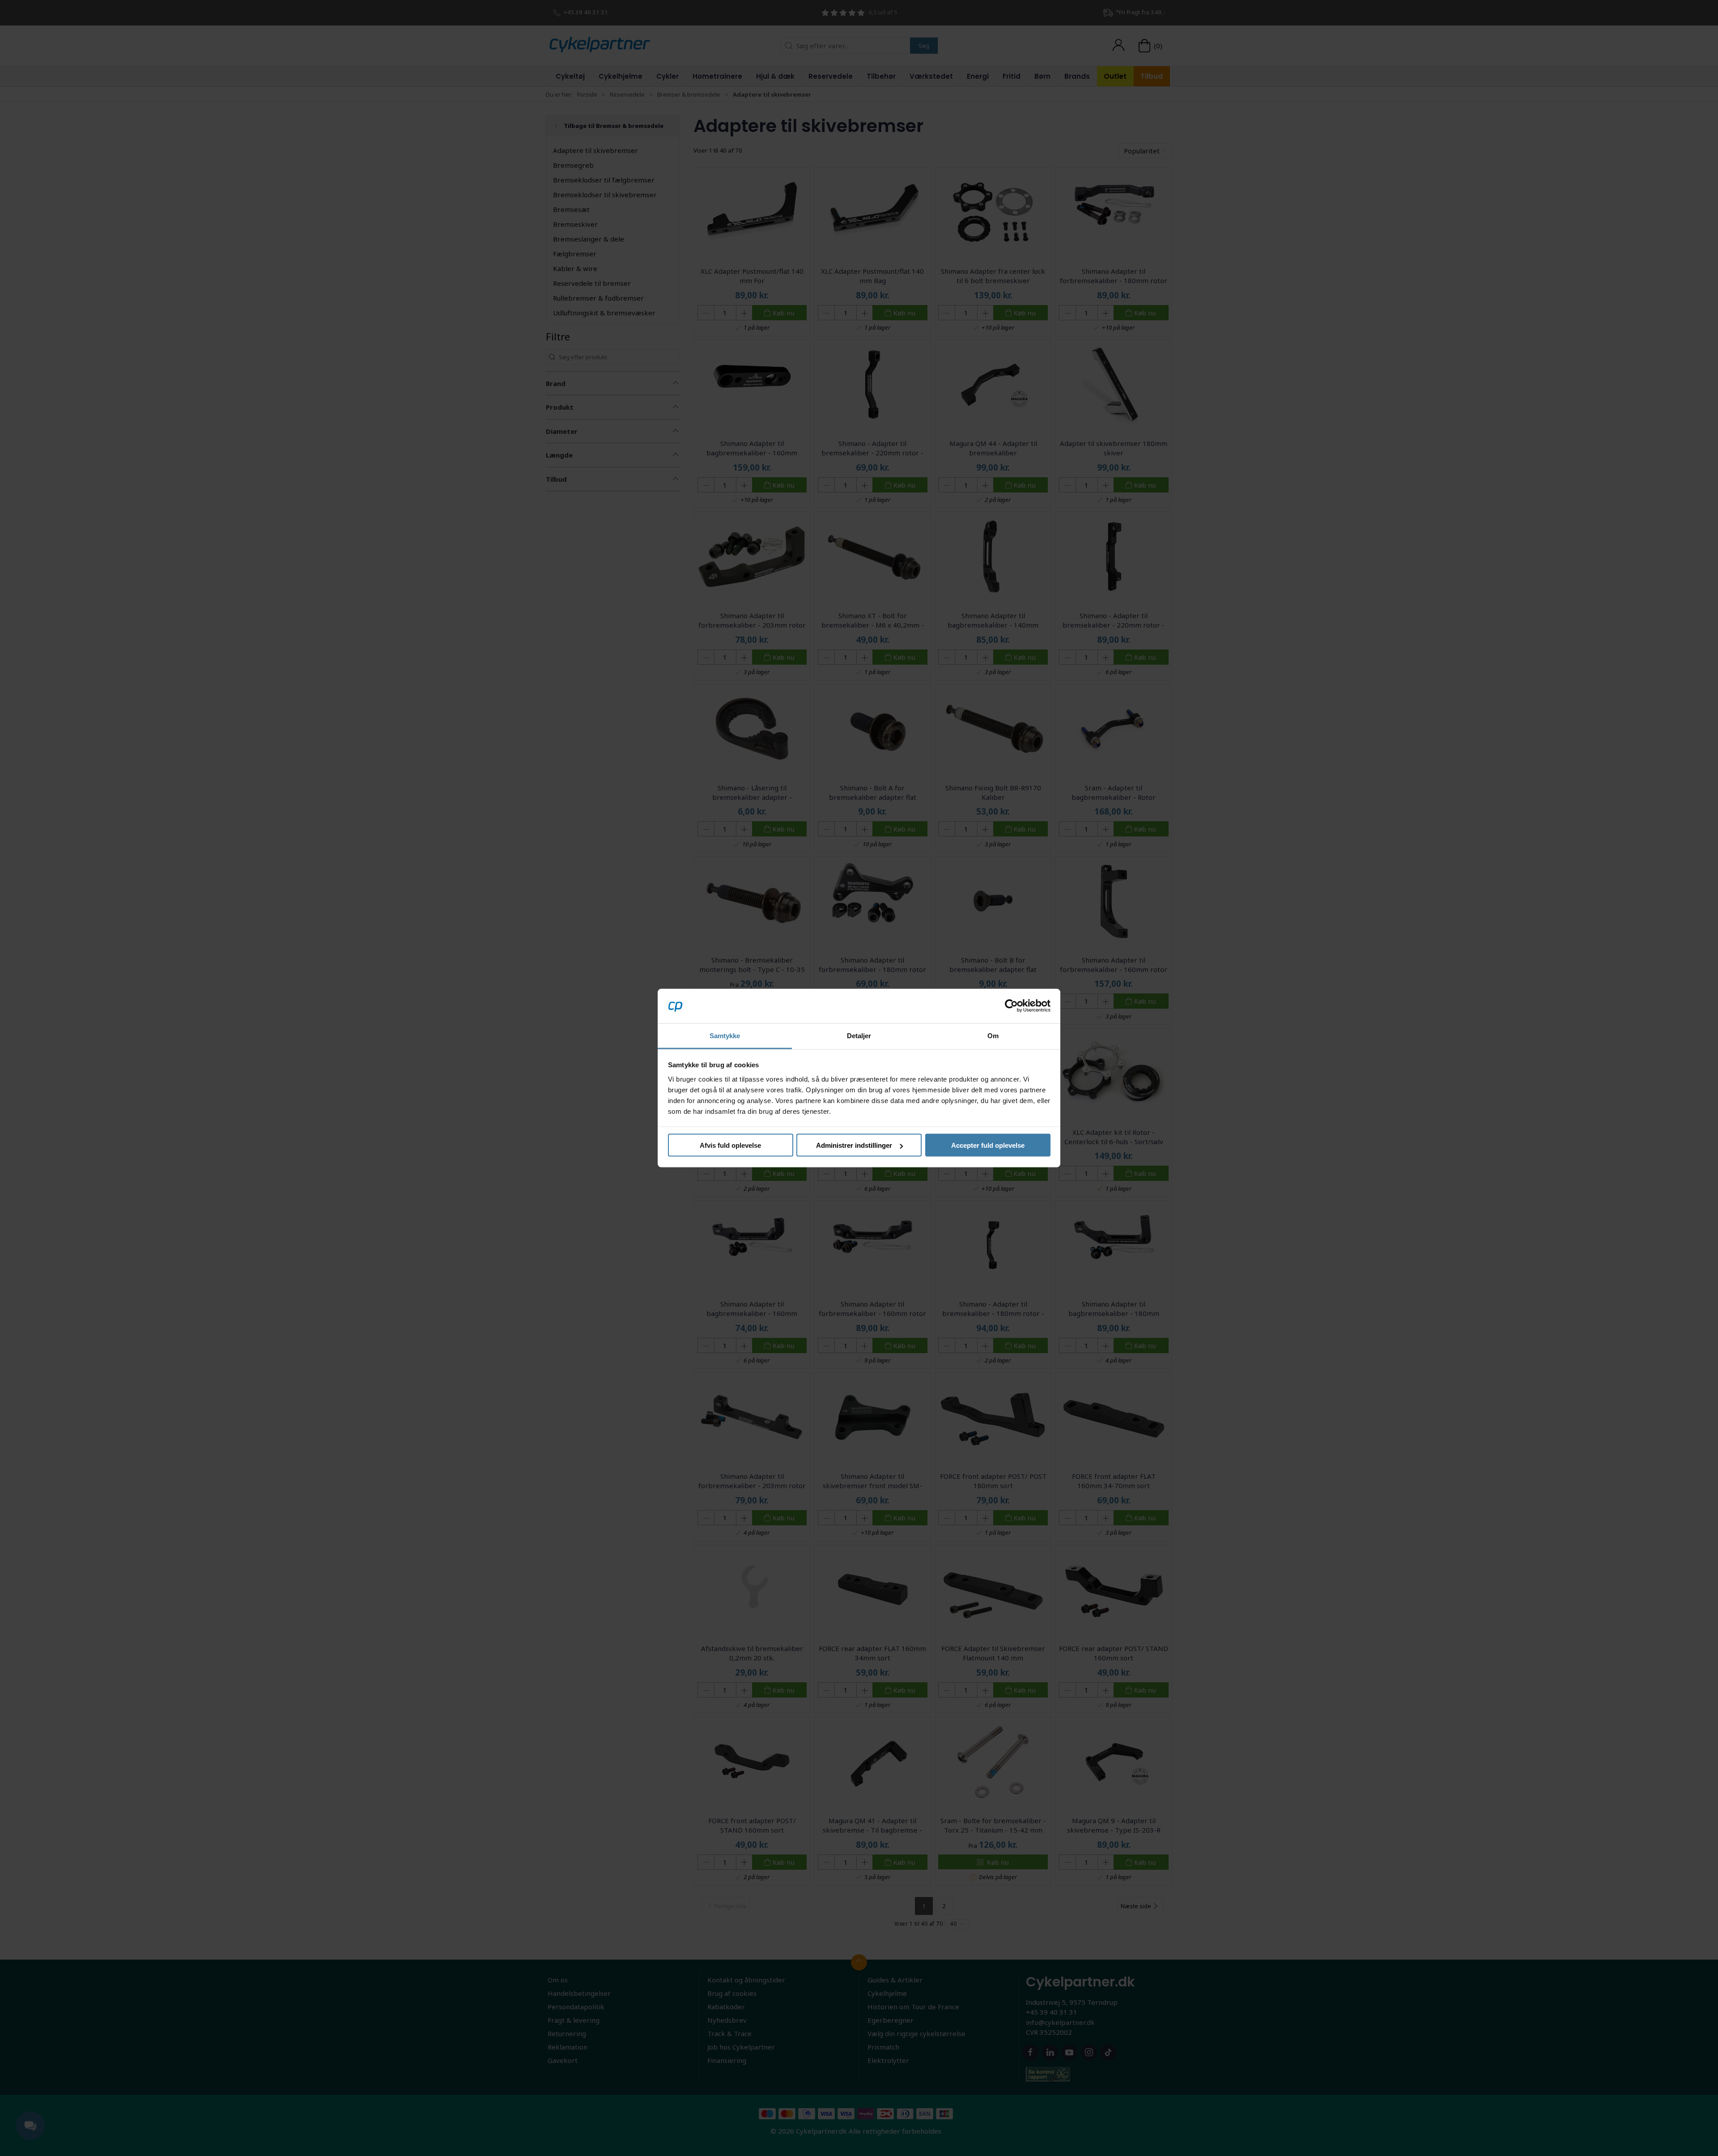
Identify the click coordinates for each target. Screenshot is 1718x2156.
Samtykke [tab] (725, 1035)
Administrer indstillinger (854, 1145)
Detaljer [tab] (859, 1035)
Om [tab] (993, 1035)
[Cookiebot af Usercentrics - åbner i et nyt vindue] (1011, 1006)
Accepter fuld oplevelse (988, 1145)
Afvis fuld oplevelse (730, 1145)
